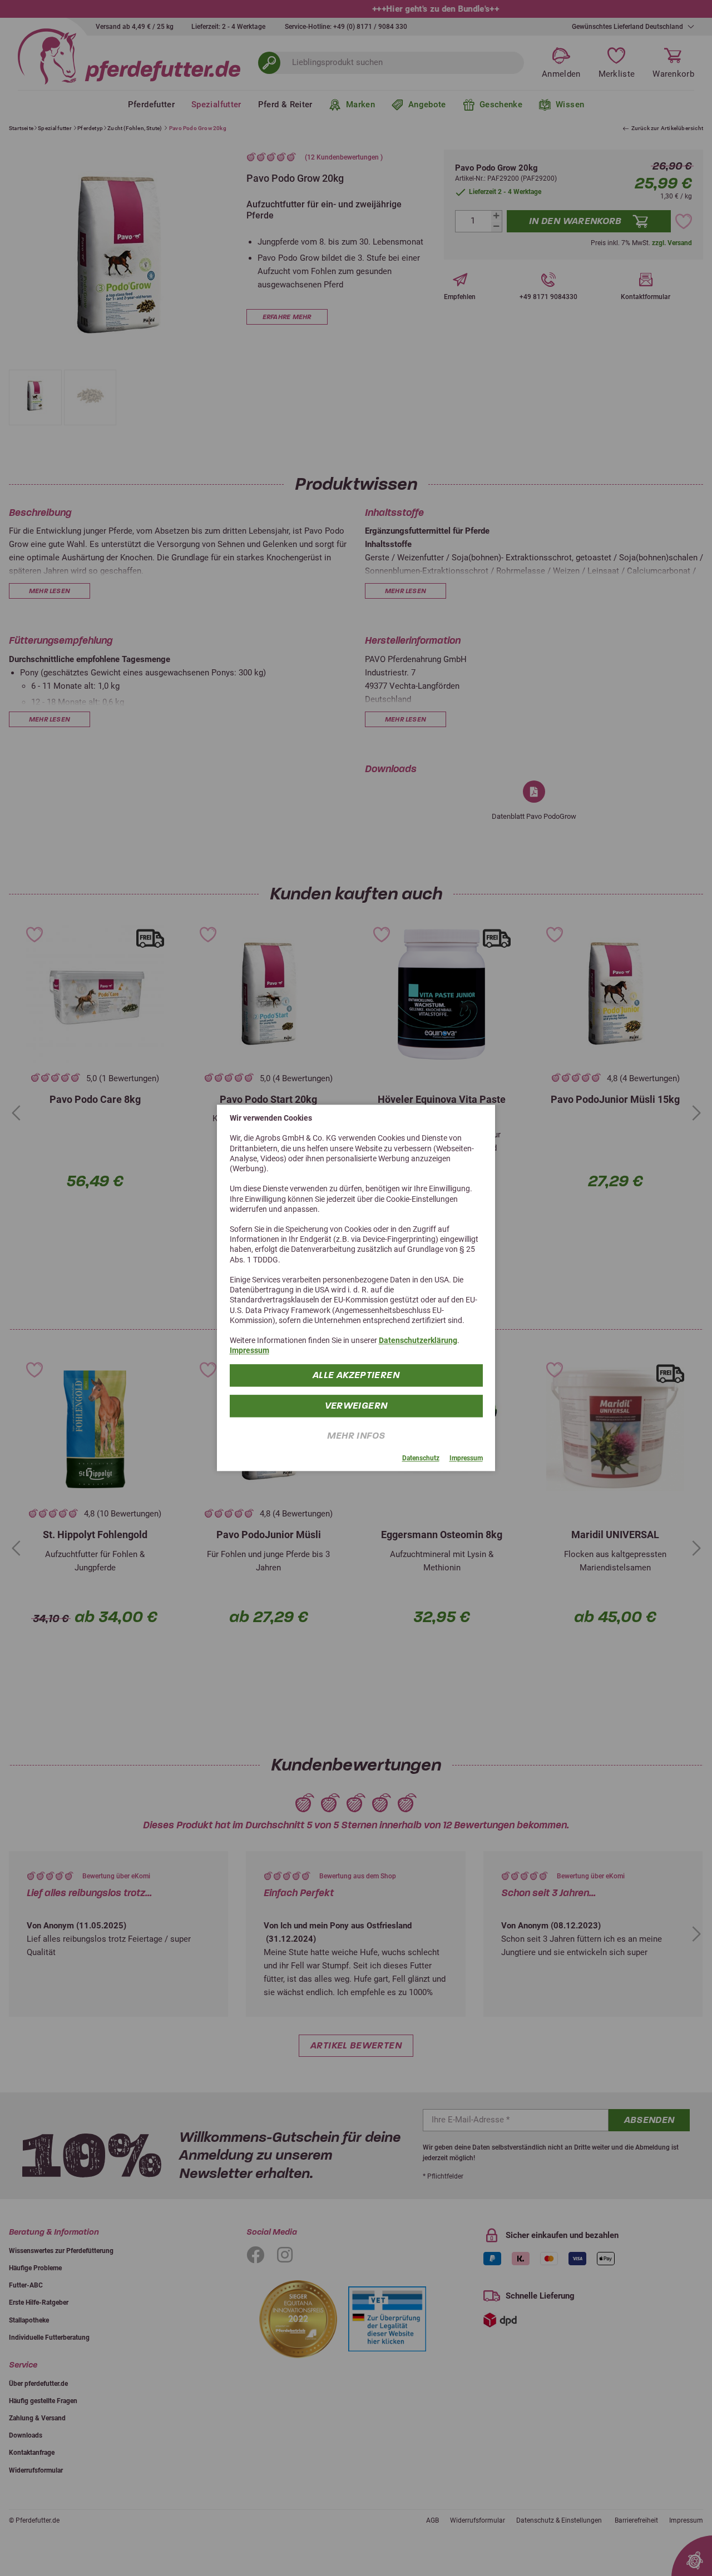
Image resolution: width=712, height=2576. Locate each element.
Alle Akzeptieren (356, 1375)
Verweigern (356, 1406)
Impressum (249, 1351)
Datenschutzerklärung (418, 1340)
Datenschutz (421, 1458)
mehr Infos (356, 1436)
